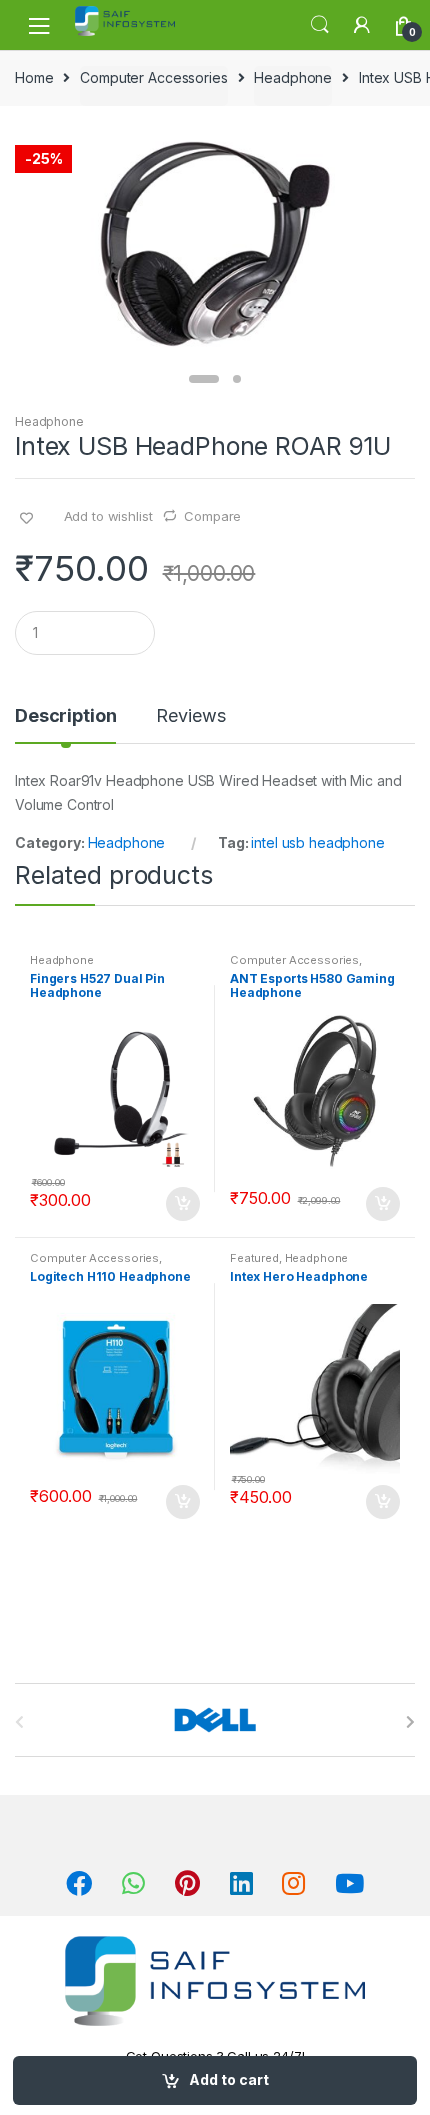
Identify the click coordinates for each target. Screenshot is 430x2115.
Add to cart (229, 2079)
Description (65, 716)
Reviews (190, 716)
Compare (212, 516)
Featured (254, 1258)
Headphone (293, 77)
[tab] (65, 724)
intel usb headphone (317, 842)
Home (34, 77)
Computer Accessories (153, 77)
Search (320, 25)
